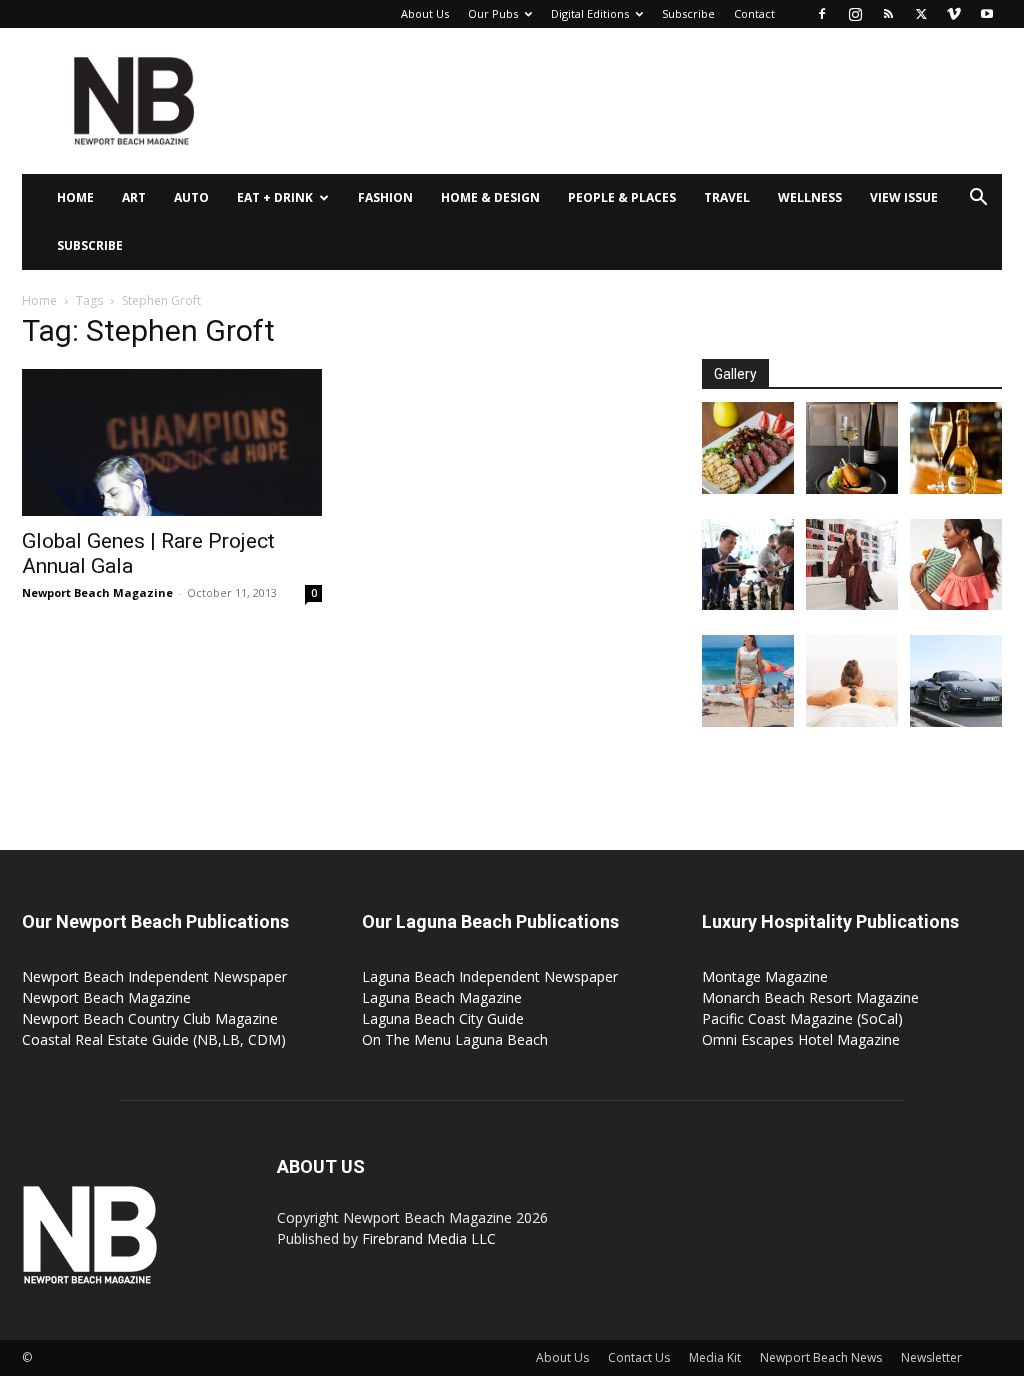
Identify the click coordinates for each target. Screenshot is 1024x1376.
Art (134, 197)
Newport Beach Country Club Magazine (150, 1018)
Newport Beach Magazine (97, 592)
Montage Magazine (765, 976)
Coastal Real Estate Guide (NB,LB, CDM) (154, 1039)
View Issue (904, 197)
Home (75, 197)
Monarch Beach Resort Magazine (810, 997)
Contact (754, 13)
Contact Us (639, 1357)
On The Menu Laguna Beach (455, 1039)
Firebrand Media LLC (429, 1238)
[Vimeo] (954, 14)
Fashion (385, 197)
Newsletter (931, 1357)
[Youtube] (987, 14)
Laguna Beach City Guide (443, 1018)
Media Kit (715, 1357)
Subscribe (688, 13)
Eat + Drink (275, 197)
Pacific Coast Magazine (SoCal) (802, 1018)
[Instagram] (855, 14)
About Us (425, 13)
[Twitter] (921, 14)
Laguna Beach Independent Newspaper (490, 976)
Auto (191, 197)
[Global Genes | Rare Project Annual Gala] (172, 442)
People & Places (622, 197)
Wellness (810, 197)
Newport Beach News (821, 1357)
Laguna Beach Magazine (442, 997)
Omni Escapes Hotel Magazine (801, 1039)
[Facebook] (822, 14)
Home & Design (490, 197)
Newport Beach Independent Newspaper (154, 976)
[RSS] (888, 14)
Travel (727, 197)
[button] (978, 199)
